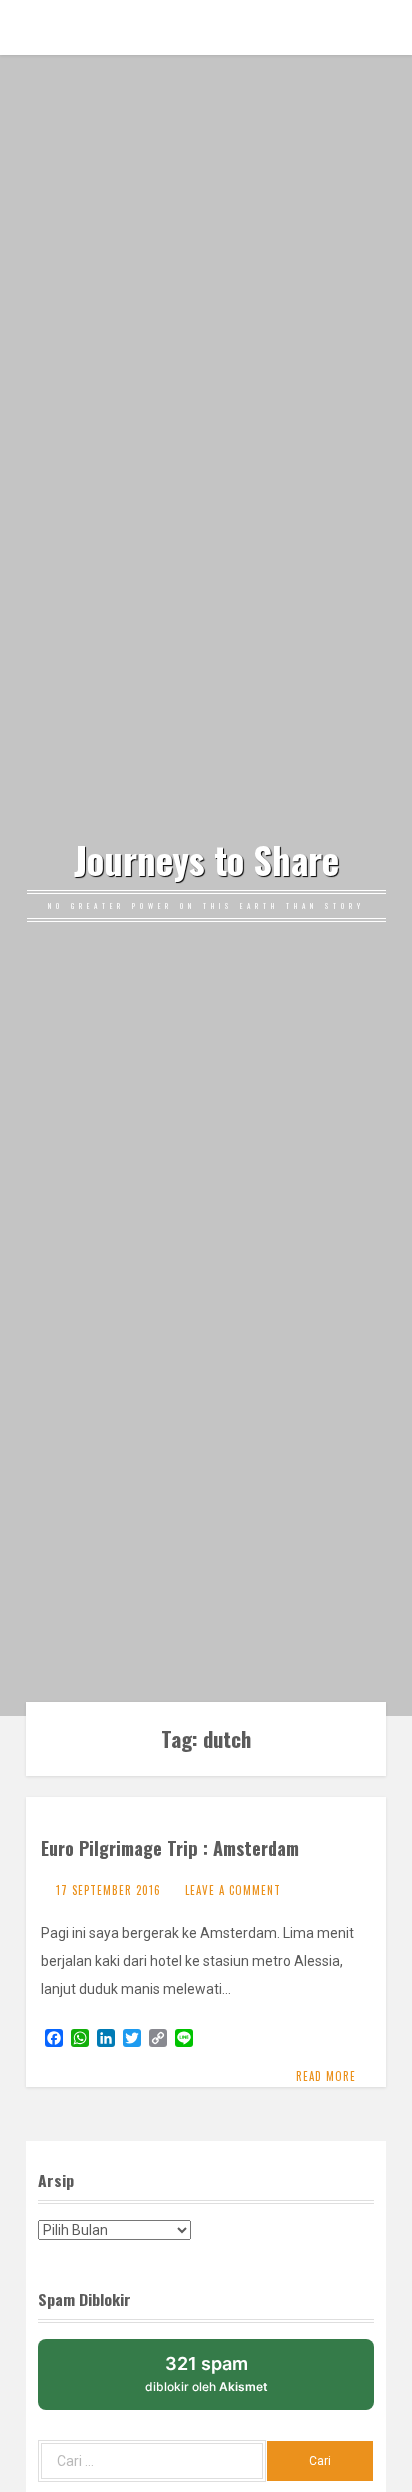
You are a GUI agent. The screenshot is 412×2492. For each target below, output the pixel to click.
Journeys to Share (206, 860)
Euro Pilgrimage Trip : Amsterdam (170, 1847)
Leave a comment (233, 1890)
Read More (326, 2076)
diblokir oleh (206, 2373)
